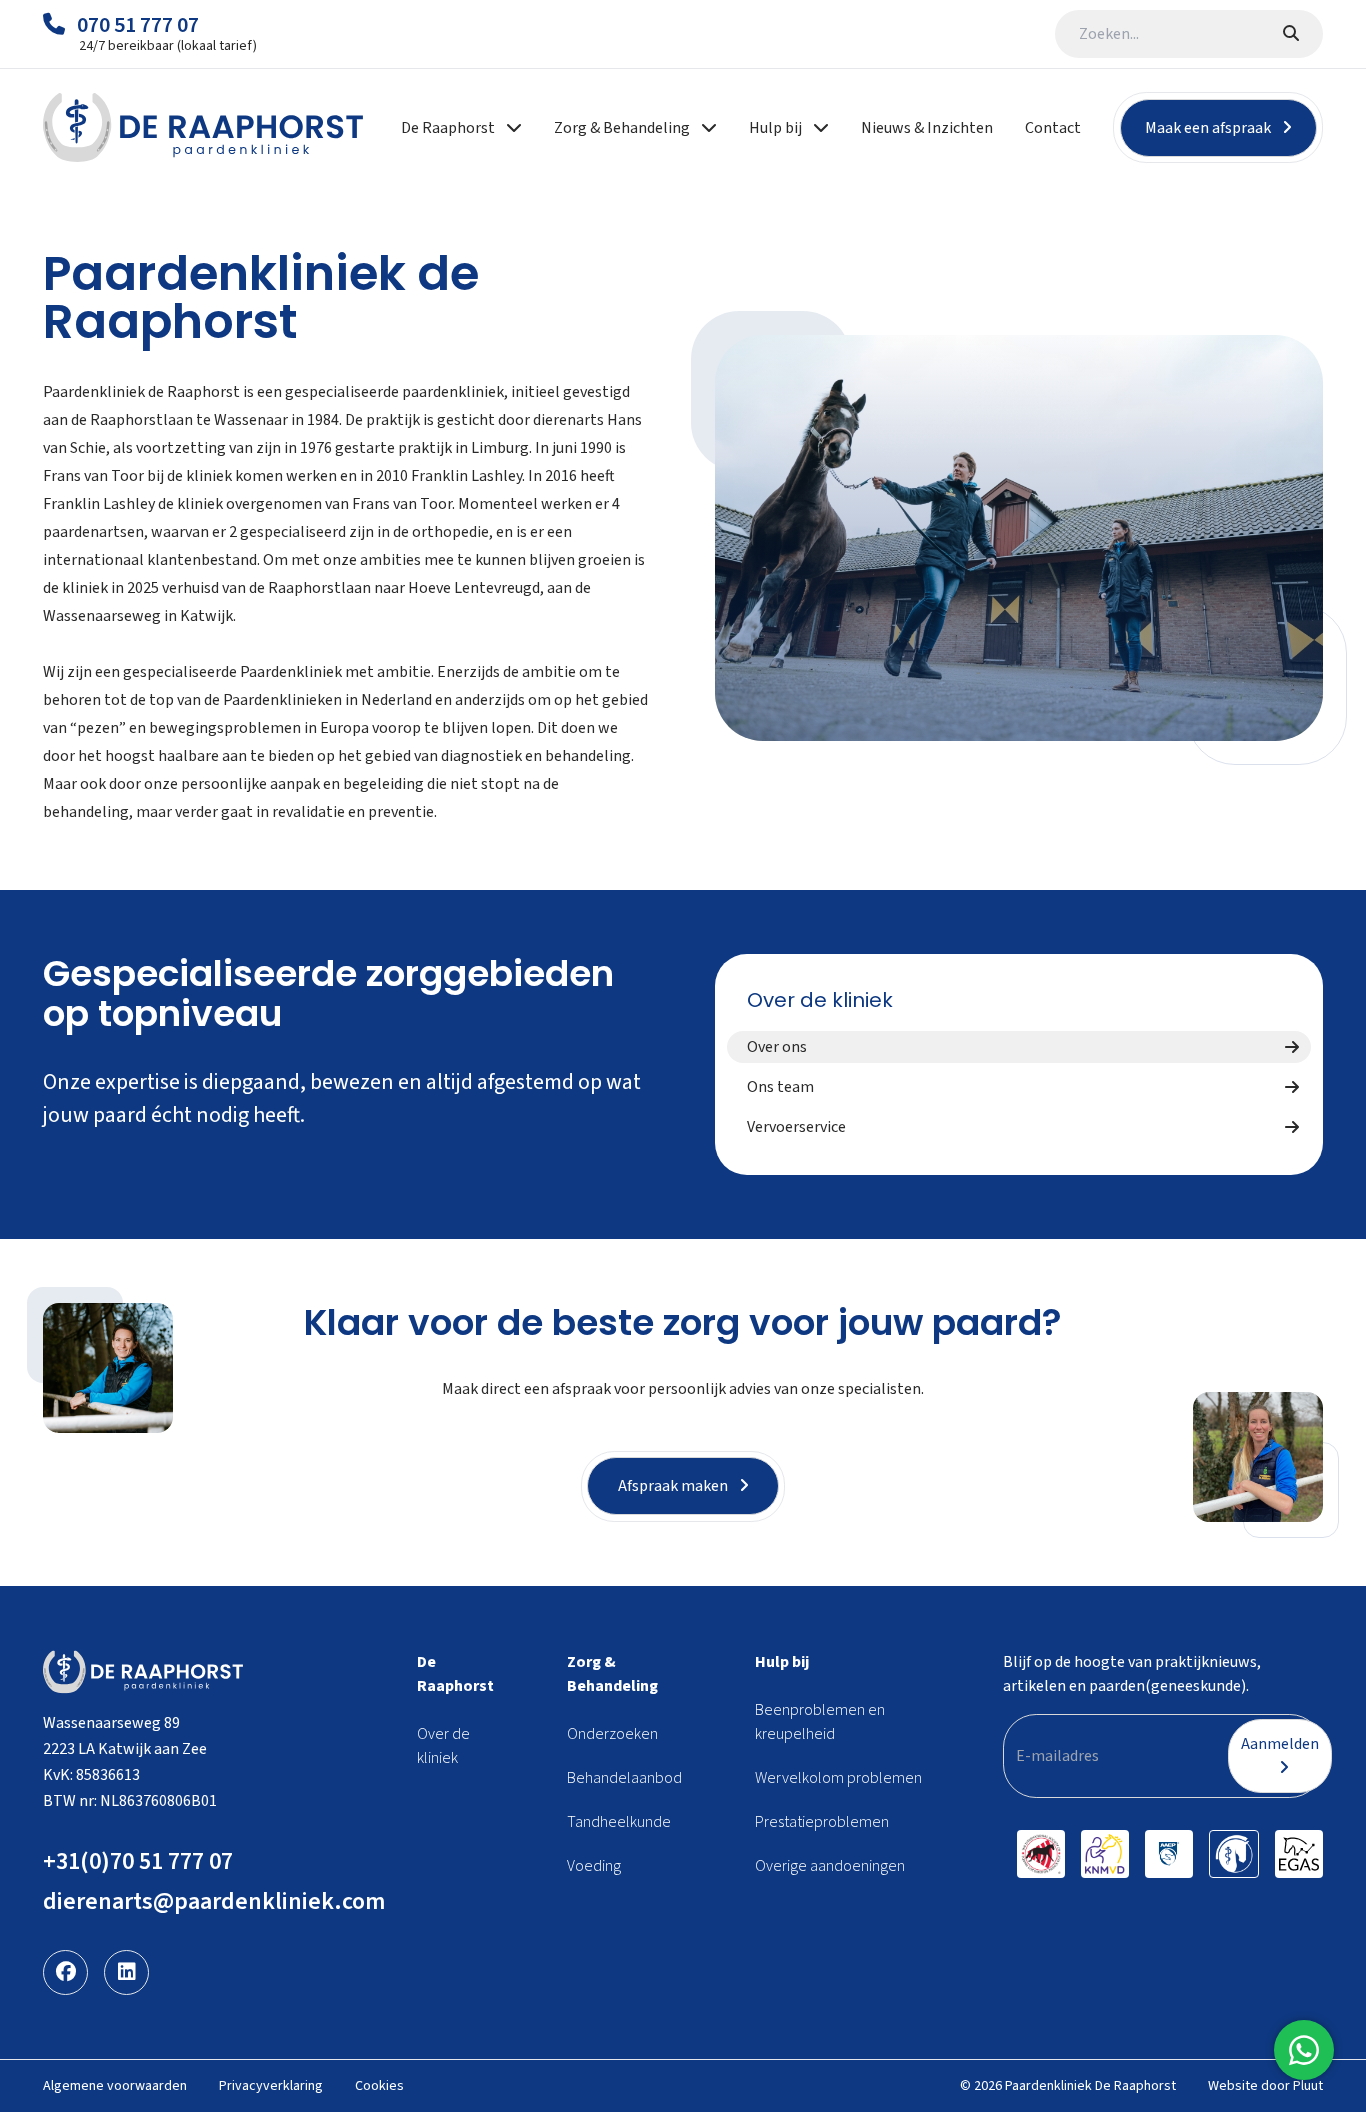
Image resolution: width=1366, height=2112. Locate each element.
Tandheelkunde (619, 1822)
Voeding (594, 1866)
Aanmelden (1280, 1744)
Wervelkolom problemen (838, 1778)
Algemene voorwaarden (115, 2086)
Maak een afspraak (1209, 128)
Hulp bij (782, 1662)
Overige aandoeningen (830, 1866)
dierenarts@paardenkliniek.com (214, 1901)
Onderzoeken (612, 1734)
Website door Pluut (1265, 2086)
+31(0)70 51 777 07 (138, 1861)
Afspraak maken (674, 1486)
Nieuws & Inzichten (927, 128)
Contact (1053, 128)
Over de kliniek (820, 1000)
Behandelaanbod (624, 1778)
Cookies (379, 2086)
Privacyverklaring (271, 2086)
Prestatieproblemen (822, 1822)
